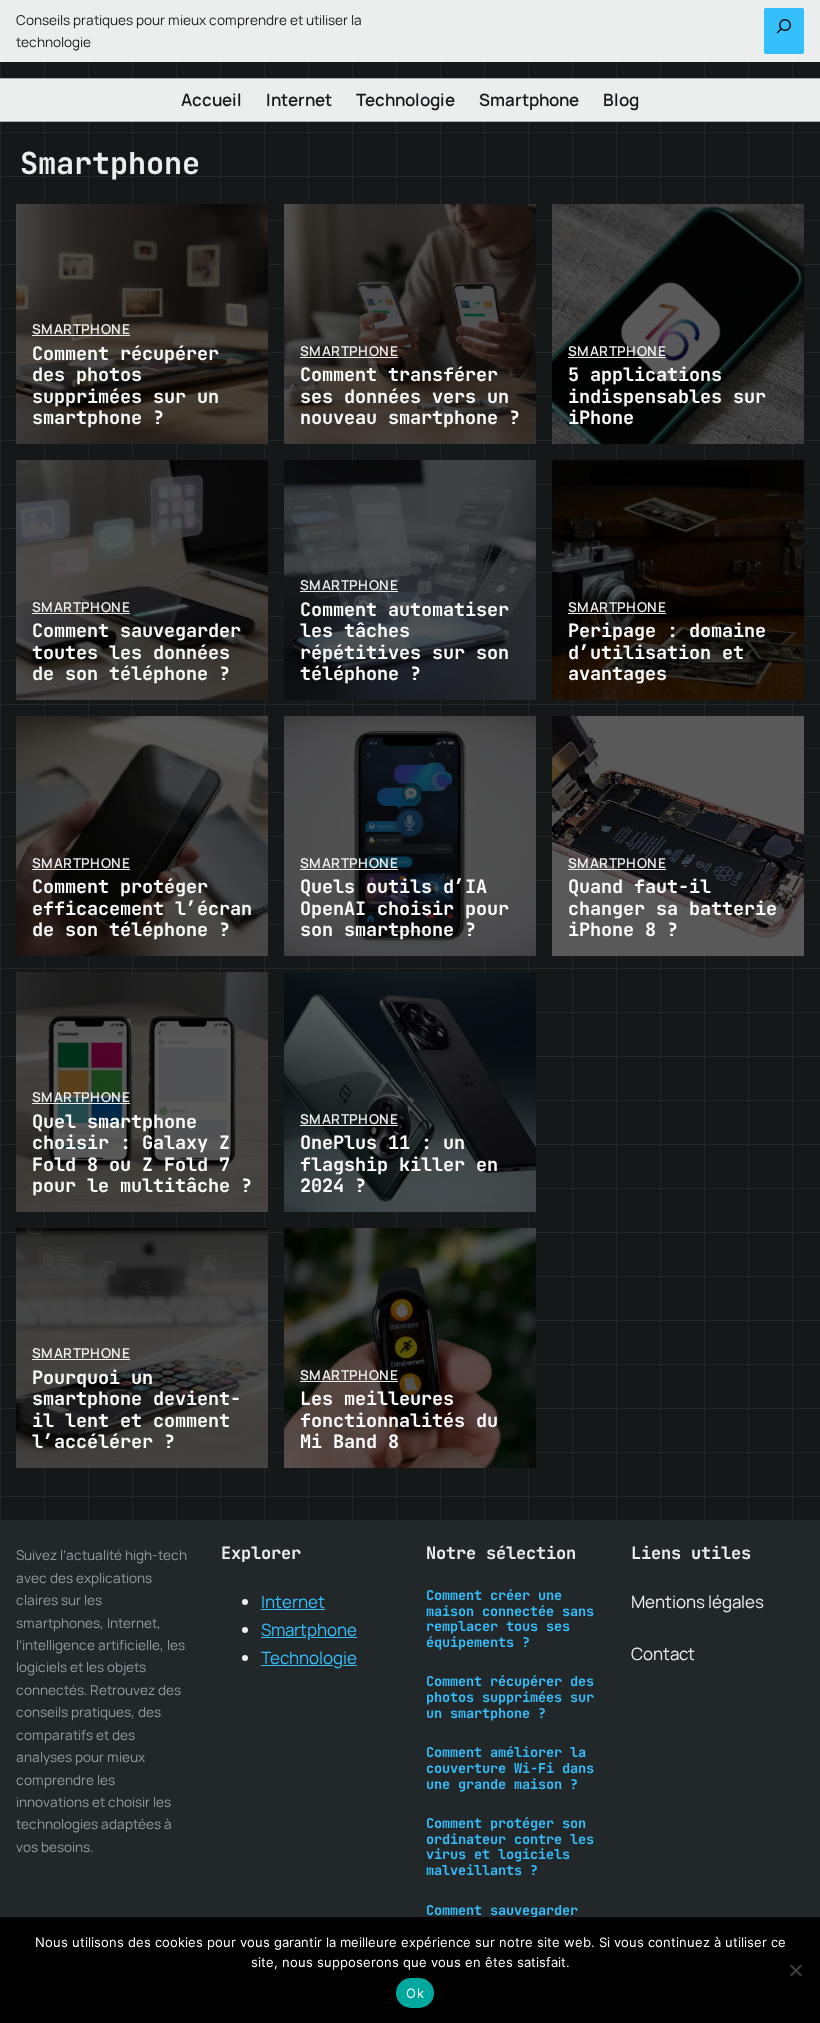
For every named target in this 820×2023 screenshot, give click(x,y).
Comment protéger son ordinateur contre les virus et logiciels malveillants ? (510, 1847)
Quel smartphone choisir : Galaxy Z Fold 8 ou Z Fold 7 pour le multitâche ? (142, 1153)
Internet (293, 1601)
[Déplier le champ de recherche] (784, 31)
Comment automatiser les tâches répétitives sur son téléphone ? (404, 641)
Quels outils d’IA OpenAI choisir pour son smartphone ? (404, 908)
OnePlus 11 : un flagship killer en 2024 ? (399, 1164)
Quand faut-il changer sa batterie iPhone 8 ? (672, 908)
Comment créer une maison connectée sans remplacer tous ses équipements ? (510, 1619)
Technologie (309, 1657)
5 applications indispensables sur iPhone (667, 396)
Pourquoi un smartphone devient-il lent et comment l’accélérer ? (136, 1409)
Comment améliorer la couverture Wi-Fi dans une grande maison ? (510, 1768)
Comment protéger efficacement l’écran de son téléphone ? (142, 908)
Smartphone (81, 329)
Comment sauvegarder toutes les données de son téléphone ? (136, 652)
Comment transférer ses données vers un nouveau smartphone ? (410, 396)
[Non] (795, 1970)
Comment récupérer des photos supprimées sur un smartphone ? (125, 385)
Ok (415, 1993)
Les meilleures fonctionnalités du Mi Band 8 (399, 1420)
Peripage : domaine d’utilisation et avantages (667, 652)
